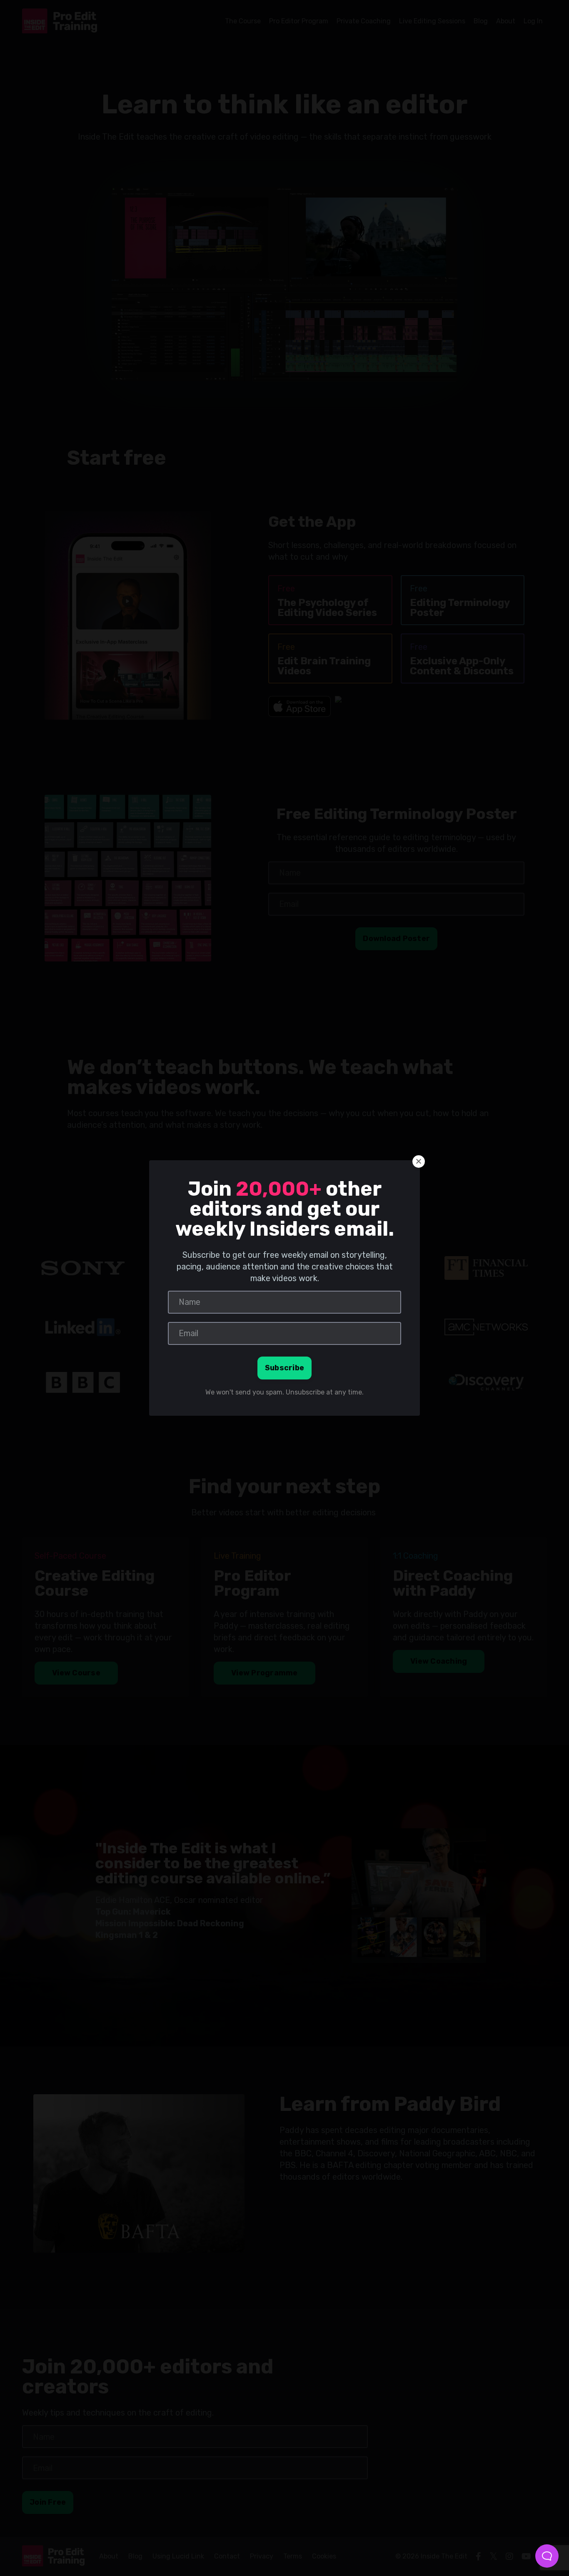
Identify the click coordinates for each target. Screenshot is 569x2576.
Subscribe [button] (284, 1368)
